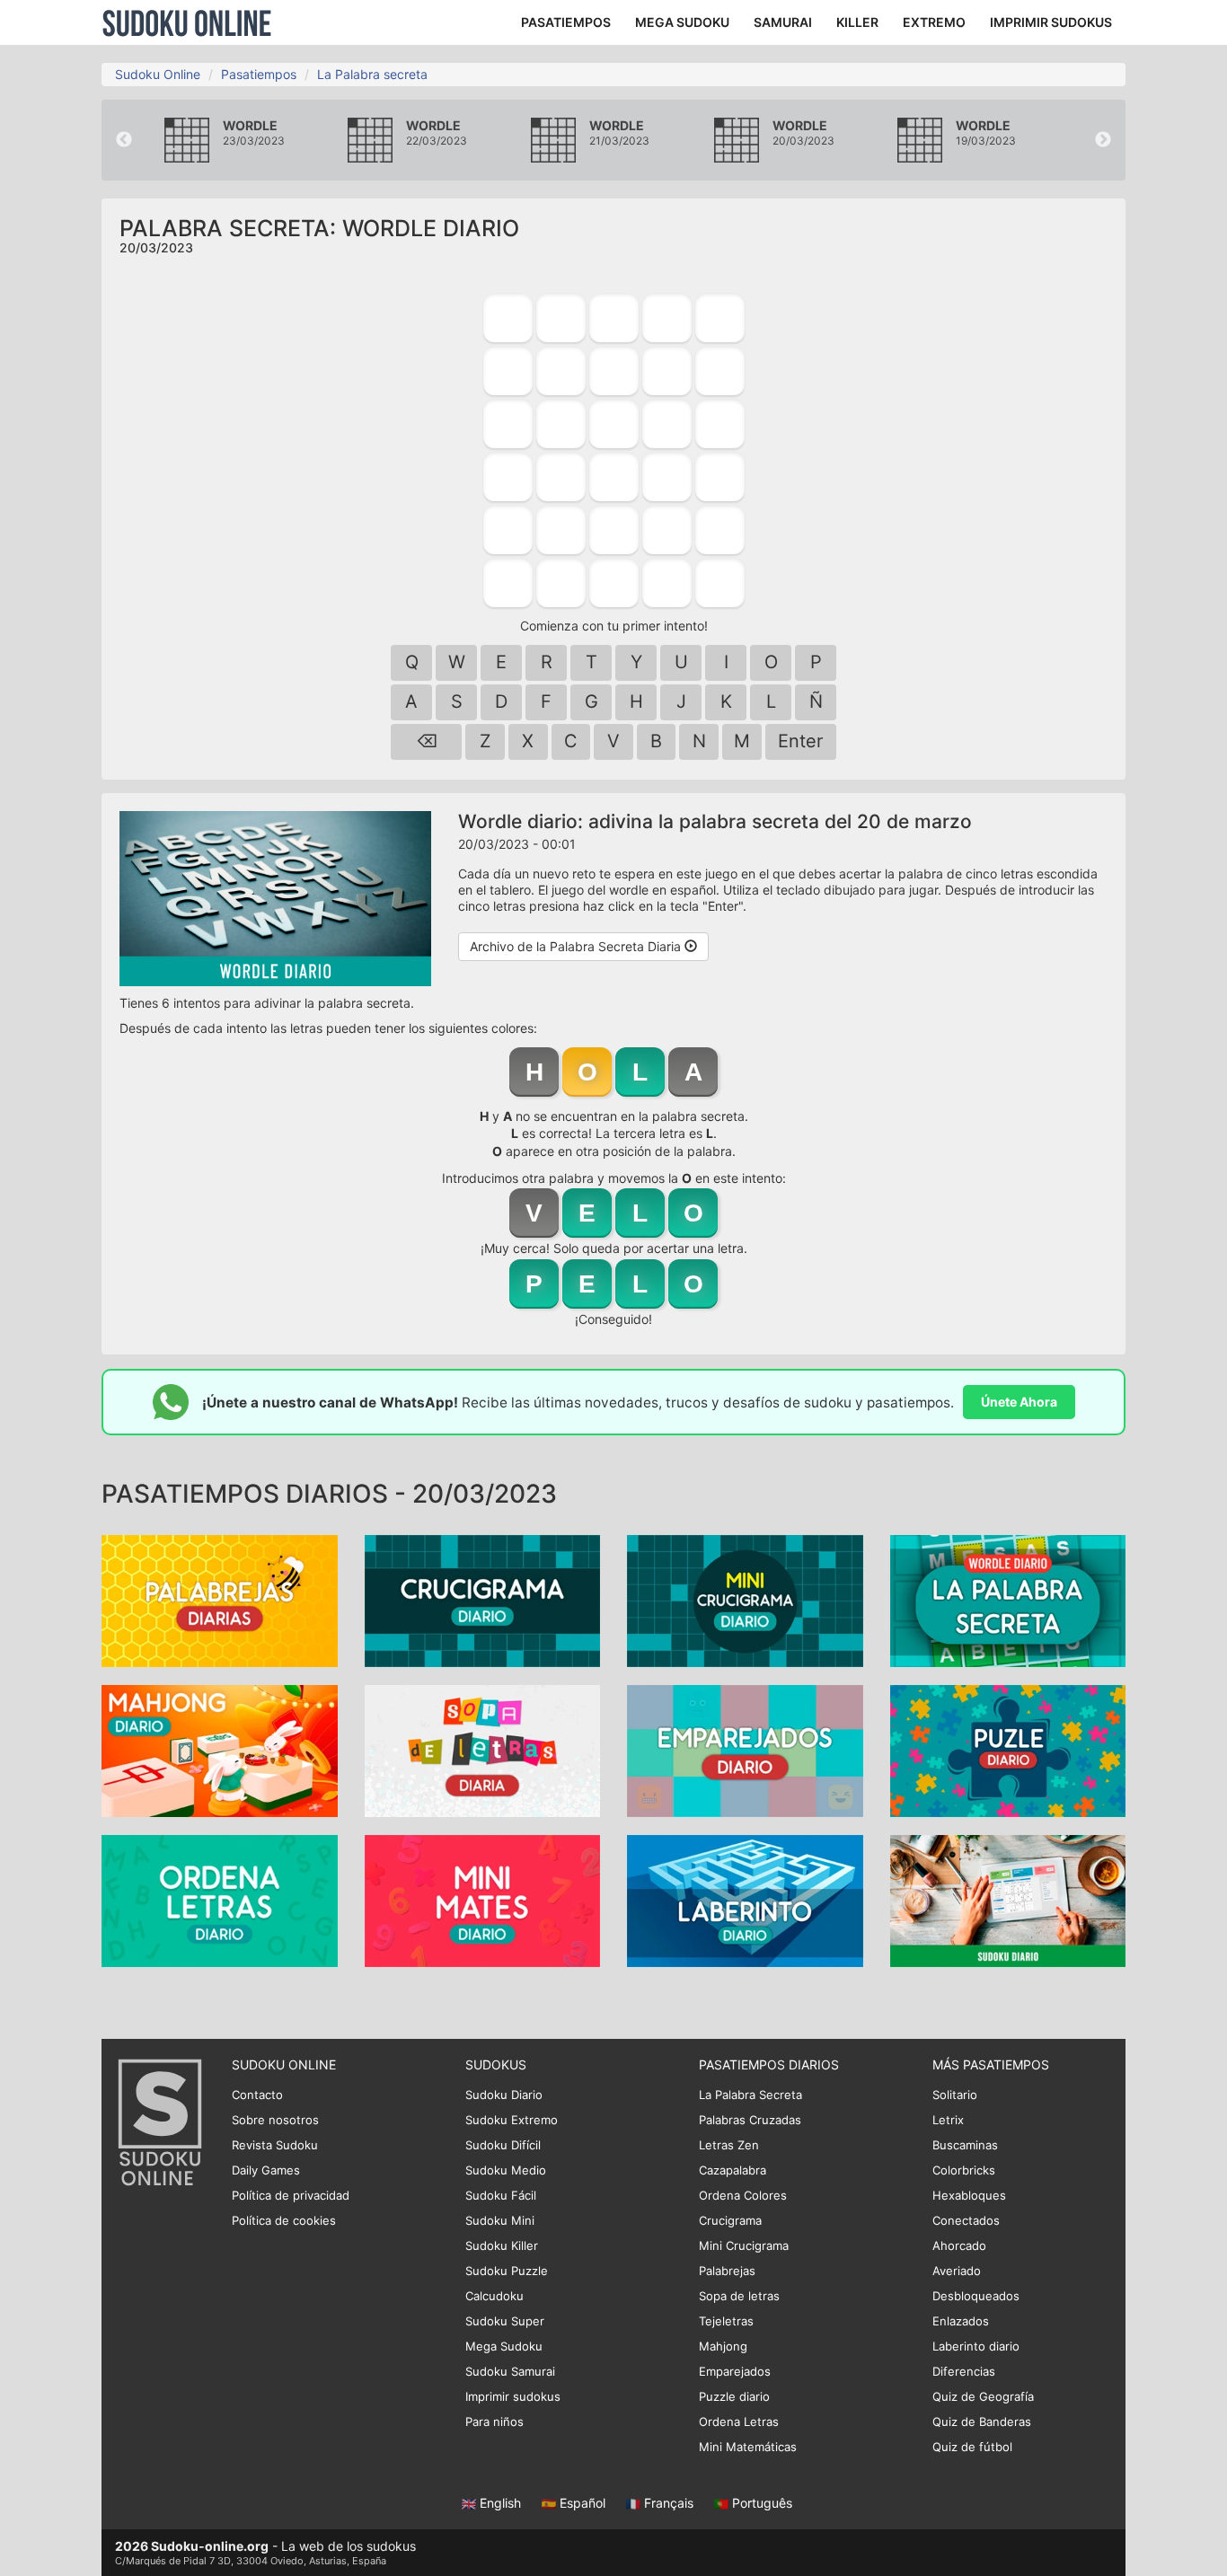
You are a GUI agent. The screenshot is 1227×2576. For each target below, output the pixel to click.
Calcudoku (494, 2296)
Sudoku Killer (502, 2245)
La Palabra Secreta (750, 2095)
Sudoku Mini (500, 2220)
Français (669, 2503)
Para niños (494, 2422)
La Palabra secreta (372, 74)
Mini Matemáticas (748, 2447)
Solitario (955, 2095)
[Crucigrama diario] (483, 1600)
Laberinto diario (976, 2346)
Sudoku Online (187, 22)
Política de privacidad (291, 2195)
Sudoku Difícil (503, 2145)
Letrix (948, 2120)
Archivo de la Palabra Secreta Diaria (577, 946)
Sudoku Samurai (510, 2371)
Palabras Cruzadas (750, 2120)
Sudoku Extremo (512, 2120)
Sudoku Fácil (501, 2195)
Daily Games (266, 2170)
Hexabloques (969, 2195)
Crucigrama (730, 2220)
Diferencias (964, 2371)
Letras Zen (729, 2145)
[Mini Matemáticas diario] (483, 1900)
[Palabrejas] (220, 1600)
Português (760, 2503)
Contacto (257, 2095)
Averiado (957, 2271)
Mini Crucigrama (744, 2245)
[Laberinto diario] (745, 1900)
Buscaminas (965, 2145)
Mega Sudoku (504, 2346)
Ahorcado (959, 2245)
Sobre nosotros (275, 2120)
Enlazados (961, 2321)
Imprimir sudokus (513, 2396)
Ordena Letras (739, 2422)
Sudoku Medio (506, 2170)
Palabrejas (727, 2271)
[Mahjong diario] (220, 1750)
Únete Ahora (1019, 1402)
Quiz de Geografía (983, 2396)
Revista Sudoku (275, 2145)
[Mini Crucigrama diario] (745, 1600)
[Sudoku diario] (1008, 1900)
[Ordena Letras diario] (220, 1900)
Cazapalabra (733, 2170)
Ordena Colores (743, 2195)
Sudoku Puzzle (507, 2271)
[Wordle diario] (1008, 1600)
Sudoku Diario (504, 2095)
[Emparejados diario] (745, 1750)
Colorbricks (964, 2170)
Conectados (966, 2220)
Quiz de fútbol (972, 2447)
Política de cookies (284, 2220)
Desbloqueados (976, 2296)
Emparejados (735, 2371)
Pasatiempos (259, 74)
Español (583, 2503)
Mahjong (723, 2346)
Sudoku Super (505, 2321)
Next (1103, 140)
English (500, 2503)
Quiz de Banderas (982, 2422)
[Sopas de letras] (483, 1750)
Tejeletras (726, 2321)
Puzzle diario (734, 2396)
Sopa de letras (739, 2296)
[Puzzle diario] (1008, 1750)
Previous (124, 140)
